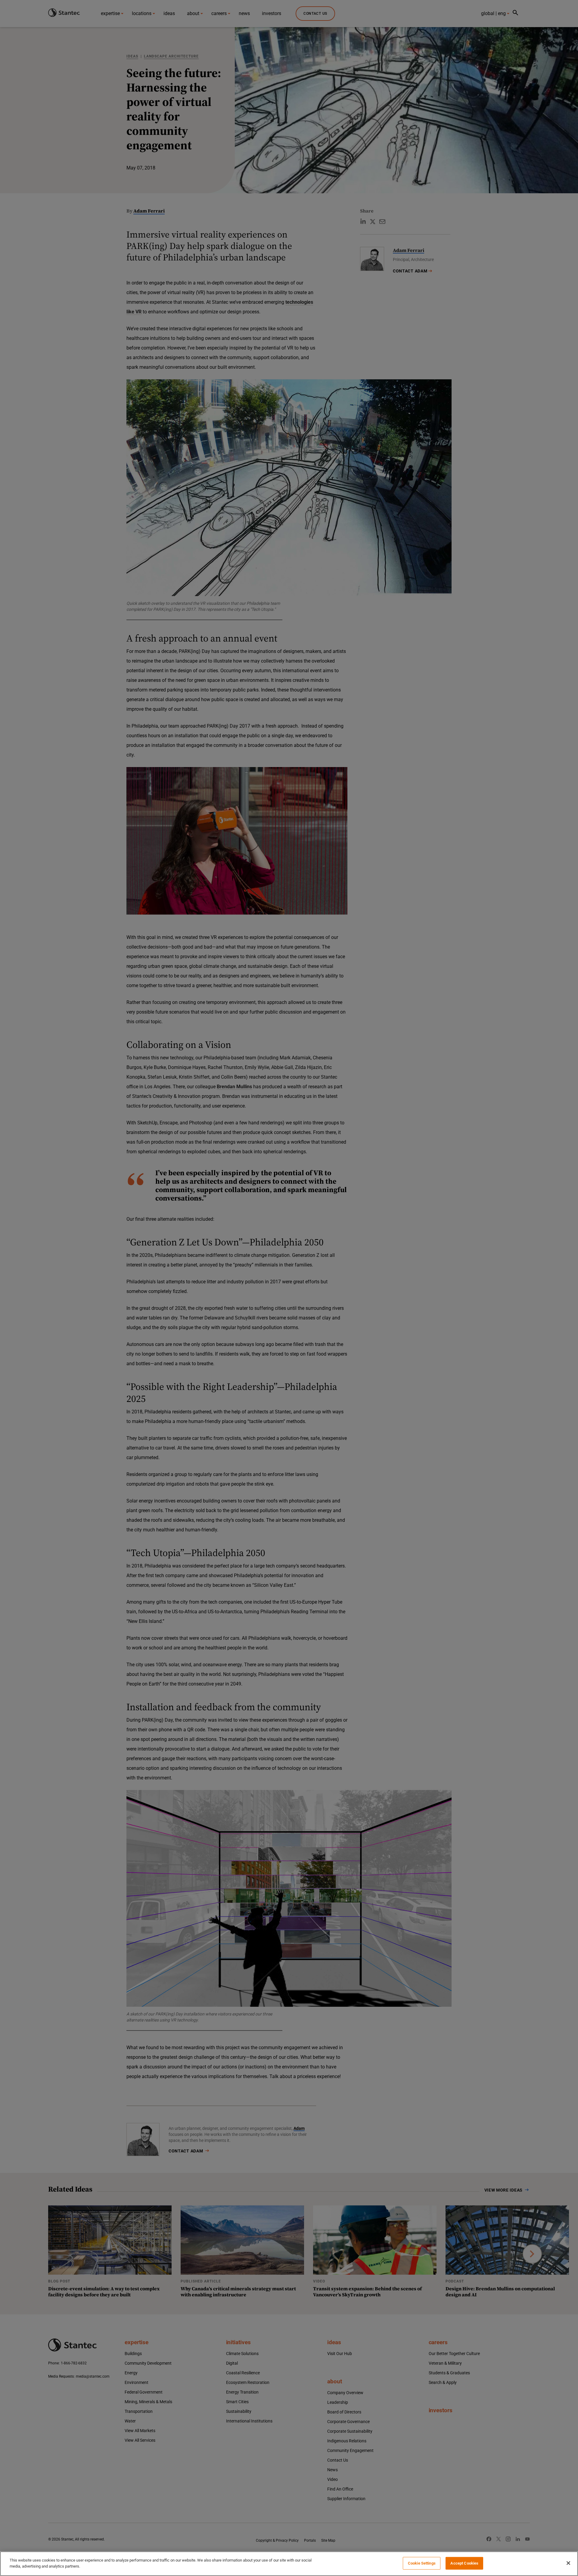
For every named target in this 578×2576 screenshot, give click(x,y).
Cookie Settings (422, 2563)
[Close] (568, 2563)
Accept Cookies (464, 2563)
